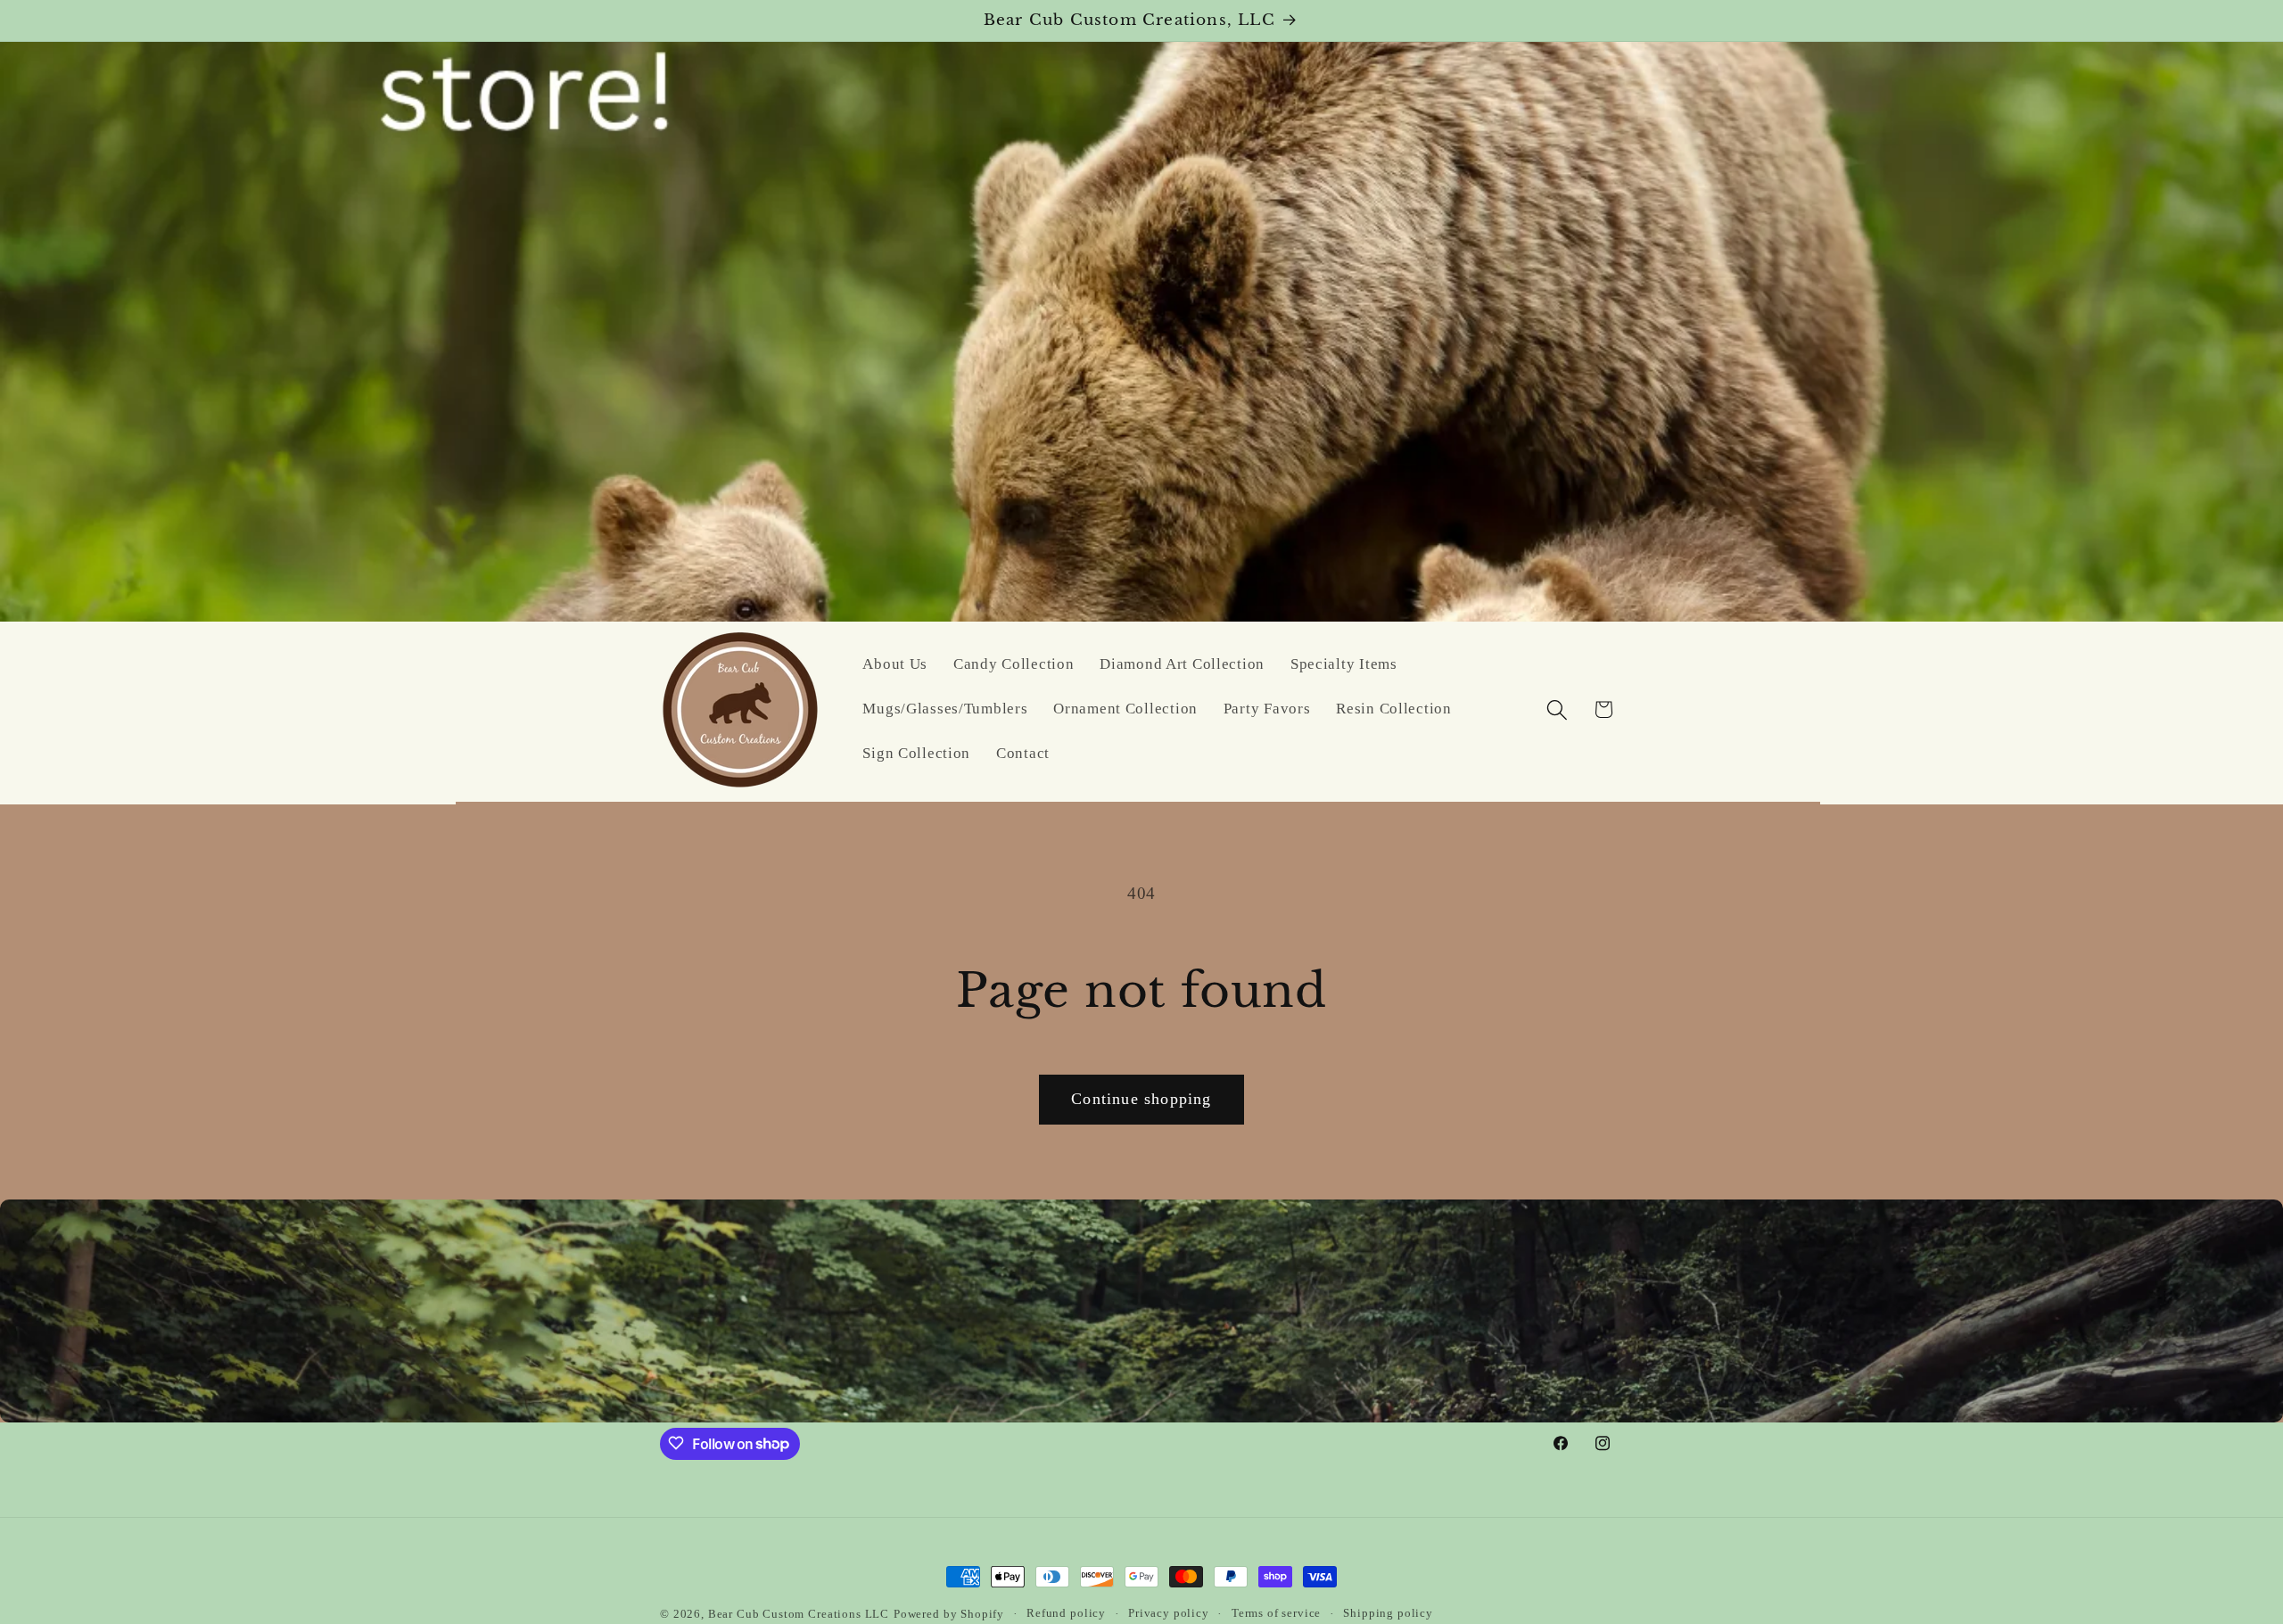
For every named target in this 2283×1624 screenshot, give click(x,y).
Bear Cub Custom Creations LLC (799, 1614)
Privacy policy (1169, 1613)
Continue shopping (1141, 1099)
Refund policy (1066, 1613)
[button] (1557, 709)
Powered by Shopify (949, 1614)
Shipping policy (1388, 1613)
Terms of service (1276, 1613)
